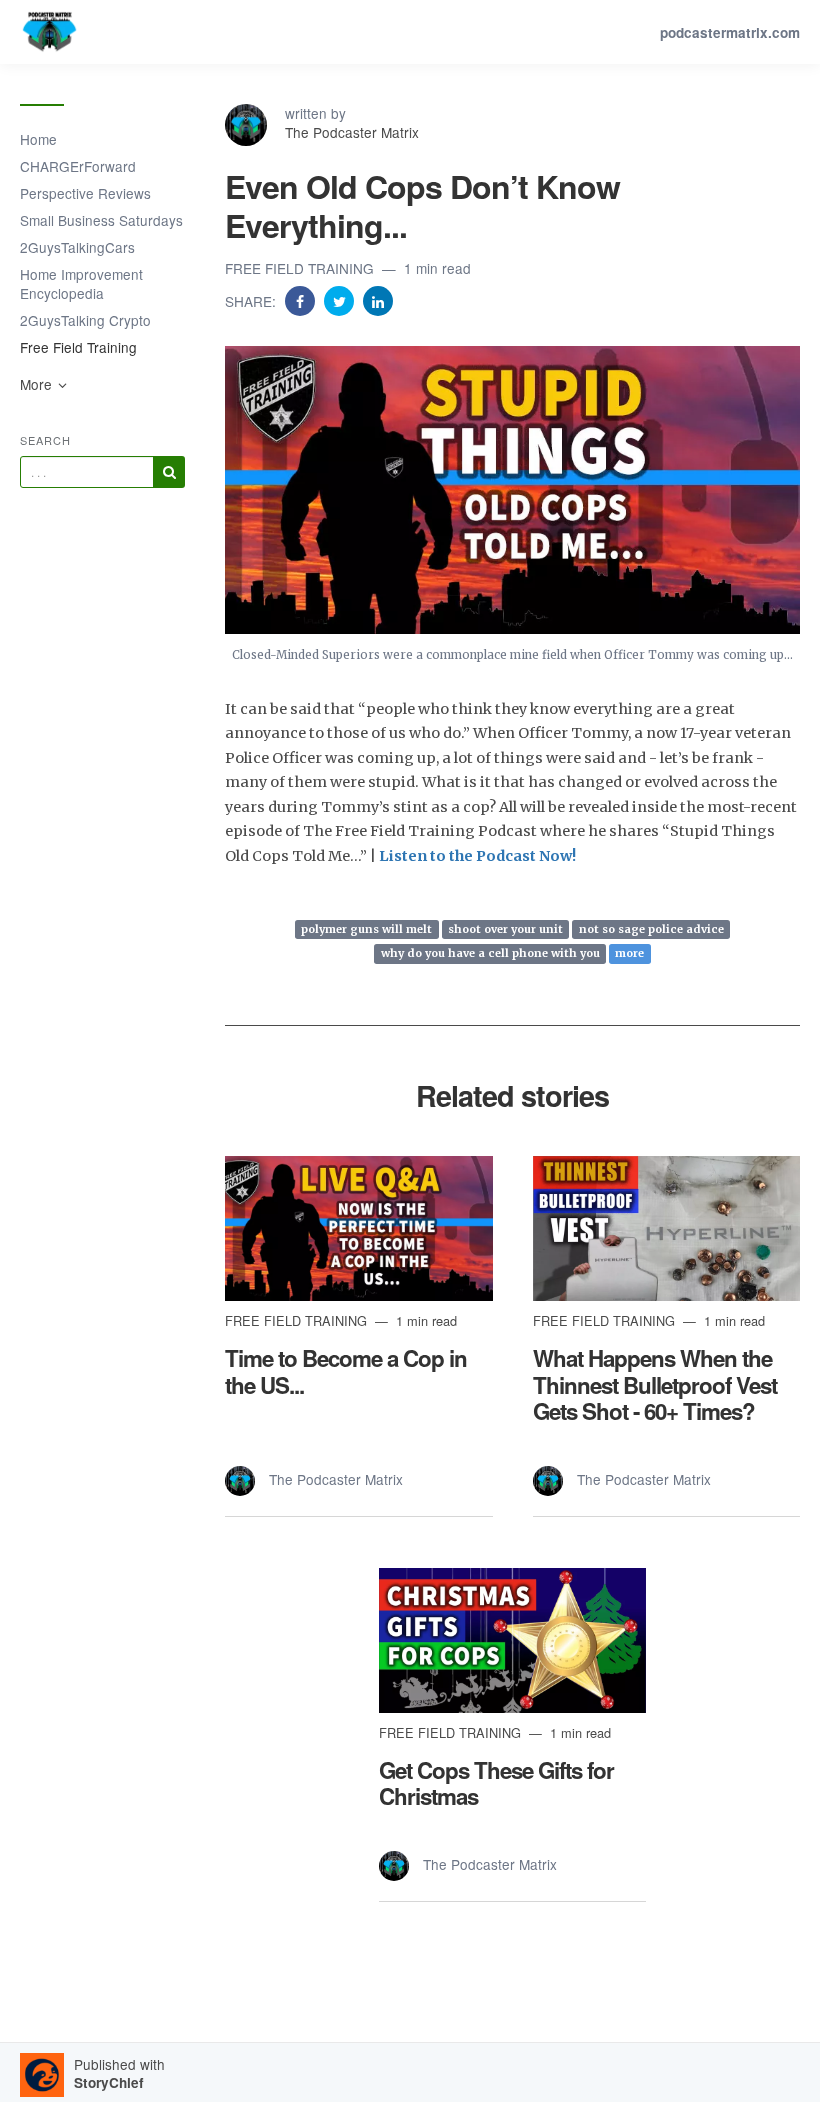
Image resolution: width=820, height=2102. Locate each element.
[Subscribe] (169, 472)
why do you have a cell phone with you (490, 954)
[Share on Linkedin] (378, 300)
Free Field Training (78, 347)
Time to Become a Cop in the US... (346, 1371)
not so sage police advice (651, 929)
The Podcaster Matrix (352, 132)
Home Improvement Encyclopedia (81, 283)
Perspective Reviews (85, 193)
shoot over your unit (505, 929)
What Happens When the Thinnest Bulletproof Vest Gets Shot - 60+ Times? (655, 1385)
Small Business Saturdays (101, 220)
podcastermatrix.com (730, 32)
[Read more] (359, 1228)
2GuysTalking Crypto (85, 320)
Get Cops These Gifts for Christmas (496, 1783)
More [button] (38, 384)
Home (38, 139)
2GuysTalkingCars (77, 247)
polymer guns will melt (366, 929)
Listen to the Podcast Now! (477, 856)
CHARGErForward (78, 166)
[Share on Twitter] (341, 300)
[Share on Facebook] (302, 300)
